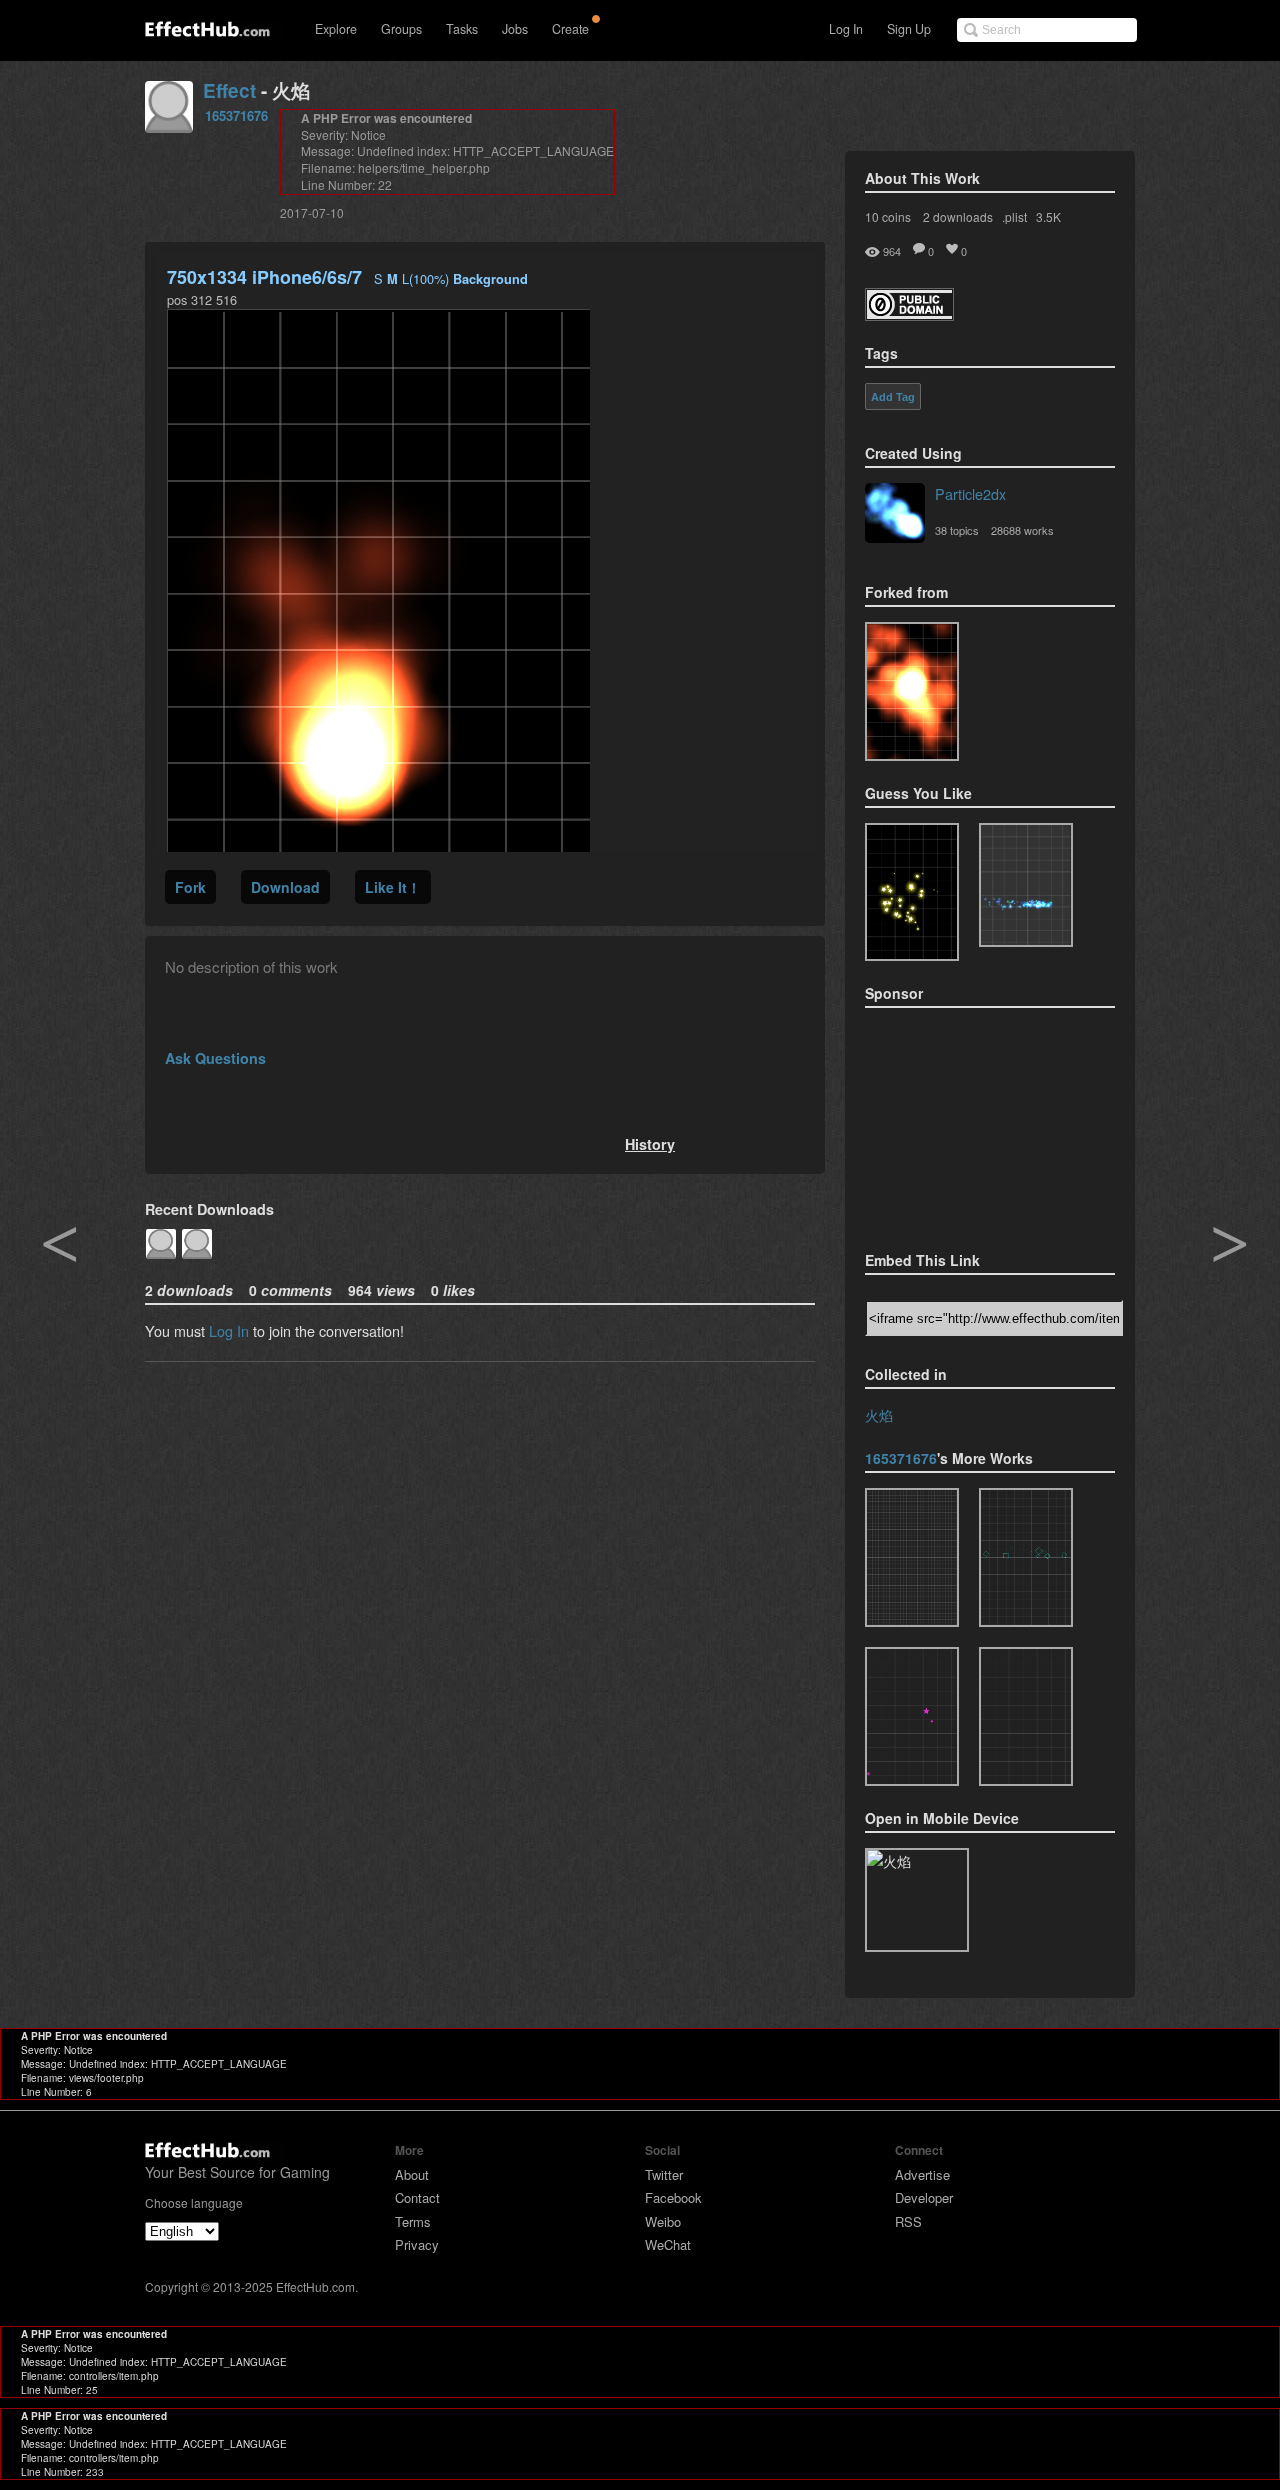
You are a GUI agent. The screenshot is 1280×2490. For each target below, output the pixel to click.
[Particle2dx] (895, 515)
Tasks (462, 29)
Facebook (673, 2197)
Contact (417, 2197)
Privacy (417, 2244)
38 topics (957, 530)
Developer (924, 2197)
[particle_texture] (912, 691)
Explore (336, 29)
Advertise (922, 2174)
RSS (908, 2221)
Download (285, 887)
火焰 (879, 1414)
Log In (846, 29)
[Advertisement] (965, 1123)
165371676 (236, 115)
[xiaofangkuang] (1026, 1557)
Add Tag (893, 397)
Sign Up (909, 29)
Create (570, 29)
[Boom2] (912, 892)
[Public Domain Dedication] (909, 314)
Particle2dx (970, 493)
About (412, 2174)
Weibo (663, 2221)
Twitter (664, 2174)
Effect (229, 90)
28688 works (1022, 530)
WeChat (668, 2244)
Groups (401, 29)
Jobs (515, 29)
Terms (413, 2221)
